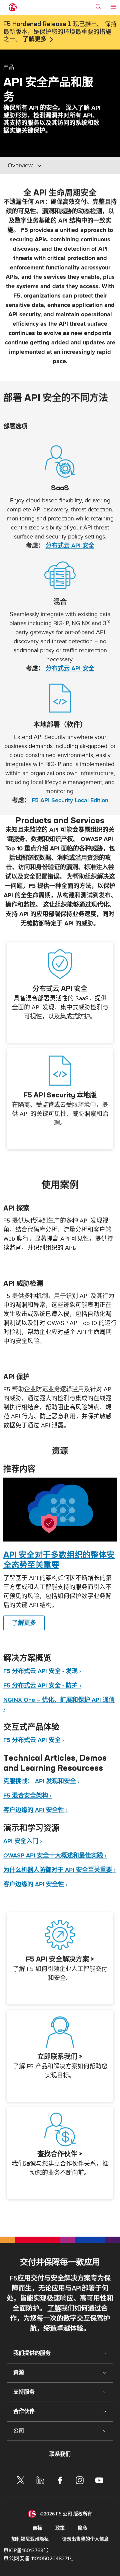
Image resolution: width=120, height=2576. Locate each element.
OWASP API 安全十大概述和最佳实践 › (55, 1856)
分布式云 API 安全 (70, 546)
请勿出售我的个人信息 (85, 2539)
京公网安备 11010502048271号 (39, 2559)
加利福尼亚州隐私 (30, 2539)
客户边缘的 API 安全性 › (35, 1810)
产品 (9, 67)
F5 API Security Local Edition (70, 800)
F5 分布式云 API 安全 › (34, 1740)
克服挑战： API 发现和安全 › (41, 1781)
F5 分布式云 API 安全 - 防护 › (42, 1686)
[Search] (98, 7)
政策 (60, 2528)
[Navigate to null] (60, 1510)
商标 (37, 2528)
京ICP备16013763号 (26, 2551)
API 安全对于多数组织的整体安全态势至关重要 (59, 1560)
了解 (54, 2309)
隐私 (83, 2528)
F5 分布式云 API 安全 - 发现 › (42, 1671)
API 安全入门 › (23, 1841)
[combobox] (53, 166)
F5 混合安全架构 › (27, 1796)
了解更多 (35, 39)
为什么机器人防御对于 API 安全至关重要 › (59, 1870)
